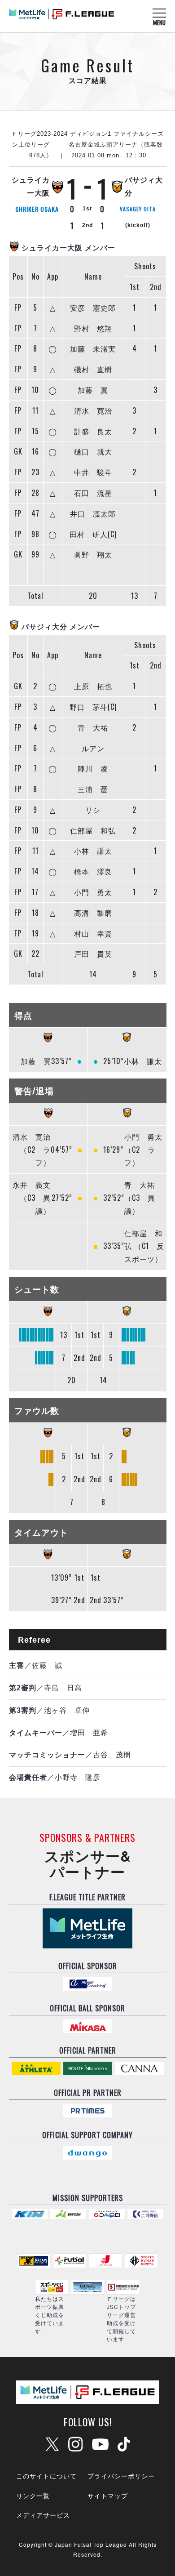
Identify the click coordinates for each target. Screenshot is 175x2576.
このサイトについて (46, 2476)
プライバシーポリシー (121, 2476)
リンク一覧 (33, 2496)
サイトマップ (108, 2496)
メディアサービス (43, 2515)
